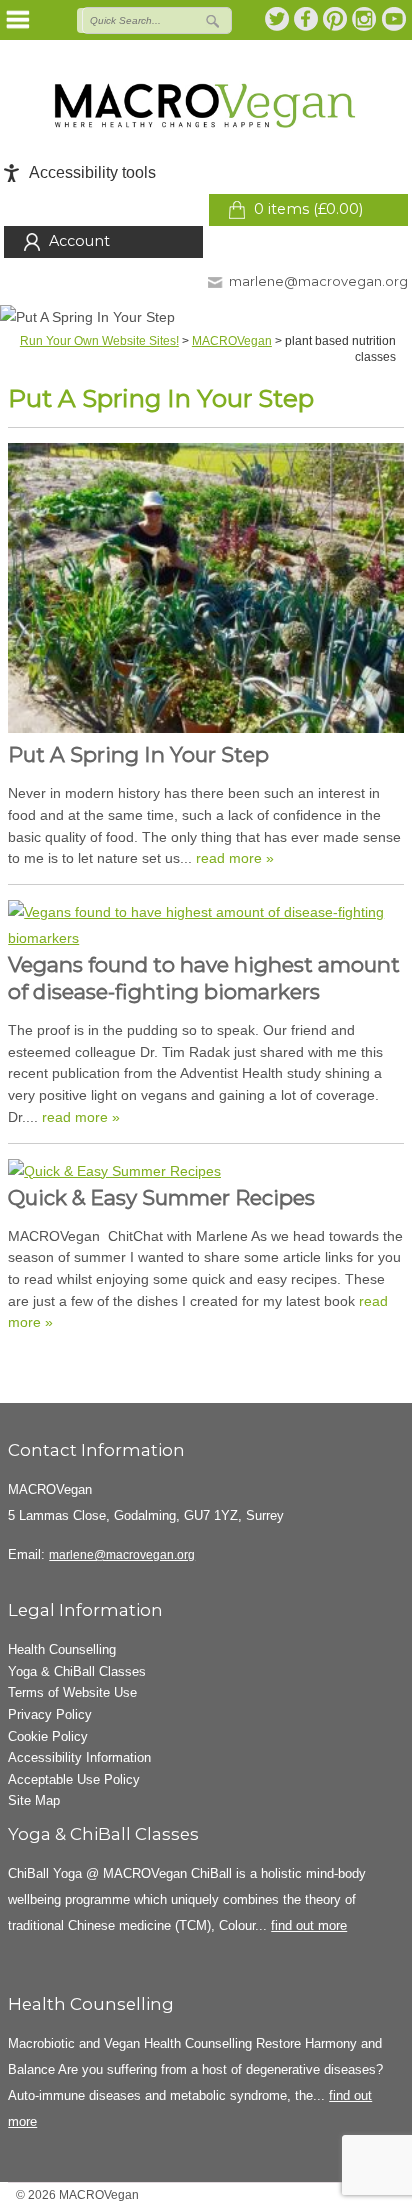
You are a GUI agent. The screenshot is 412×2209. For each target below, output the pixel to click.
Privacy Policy (50, 1714)
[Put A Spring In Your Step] (206, 592)
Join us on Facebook (307, 19)
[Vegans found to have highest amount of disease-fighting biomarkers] (206, 926)
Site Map (34, 1800)
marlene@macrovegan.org (318, 281)
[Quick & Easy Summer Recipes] (206, 1172)
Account (79, 241)
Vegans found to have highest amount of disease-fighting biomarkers (204, 978)
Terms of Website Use (72, 1692)
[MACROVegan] (206, 105)
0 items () (308, 209)
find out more (309, 1925)
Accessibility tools (92, 172)
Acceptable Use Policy (74, 1779)
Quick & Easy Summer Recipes (161, 1197)
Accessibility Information (79, 1757)
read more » (235, 858)
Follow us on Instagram (365, 19)
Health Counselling (62, 1649)
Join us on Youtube (394, 19)
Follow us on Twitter (278, 19)
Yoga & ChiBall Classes (77, 1671)
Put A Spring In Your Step (138, 754)
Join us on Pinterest (336, 19)
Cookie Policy (48, 1736)
